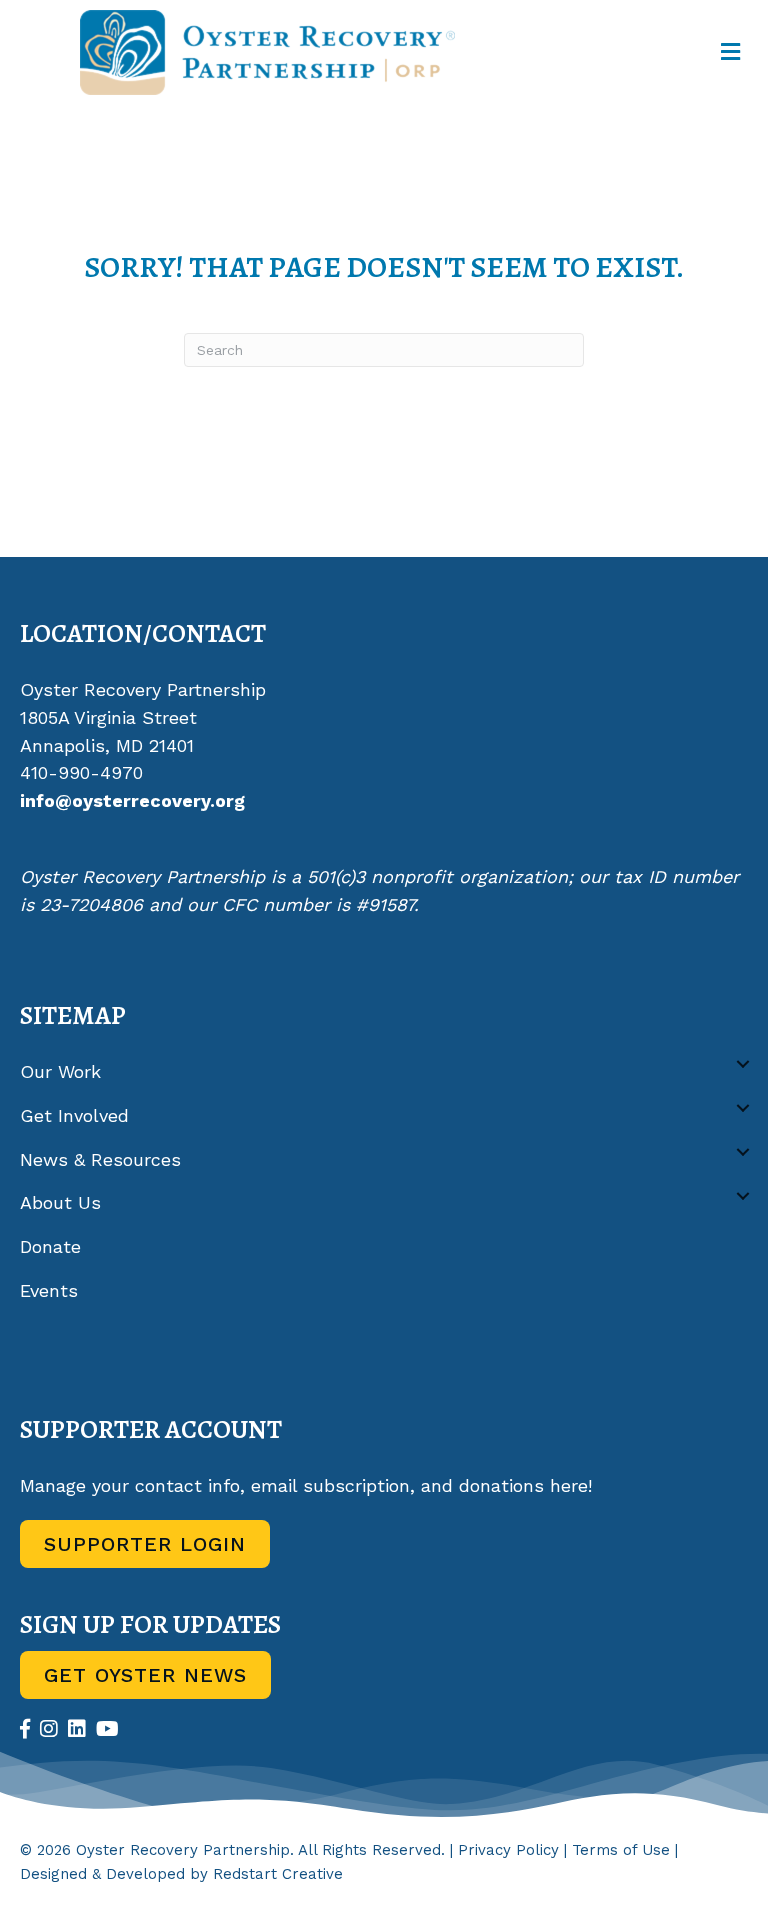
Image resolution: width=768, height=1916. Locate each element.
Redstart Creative (278, 1874)
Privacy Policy (508, 1850)
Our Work (60, 1071)
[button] (743, 1064)
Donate (50, 1246)
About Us (60, 1202)
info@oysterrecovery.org (132, 800)
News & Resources (100, 1159)
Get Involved (74, 1115)
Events (49, 1290)
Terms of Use (621, 1850)
